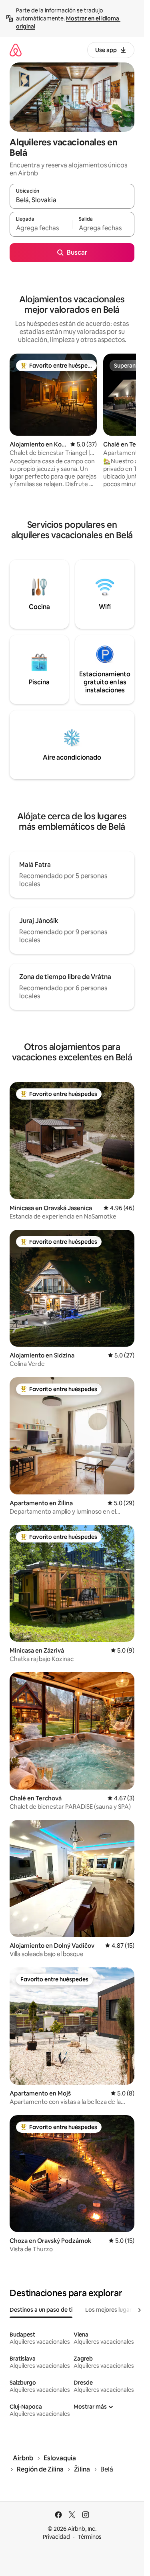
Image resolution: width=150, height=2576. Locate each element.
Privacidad (56, 2537)
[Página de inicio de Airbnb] (16, 50)
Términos (90, 2537)
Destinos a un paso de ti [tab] (41, 2310)
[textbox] (41, 228)
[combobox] (72, 200)
